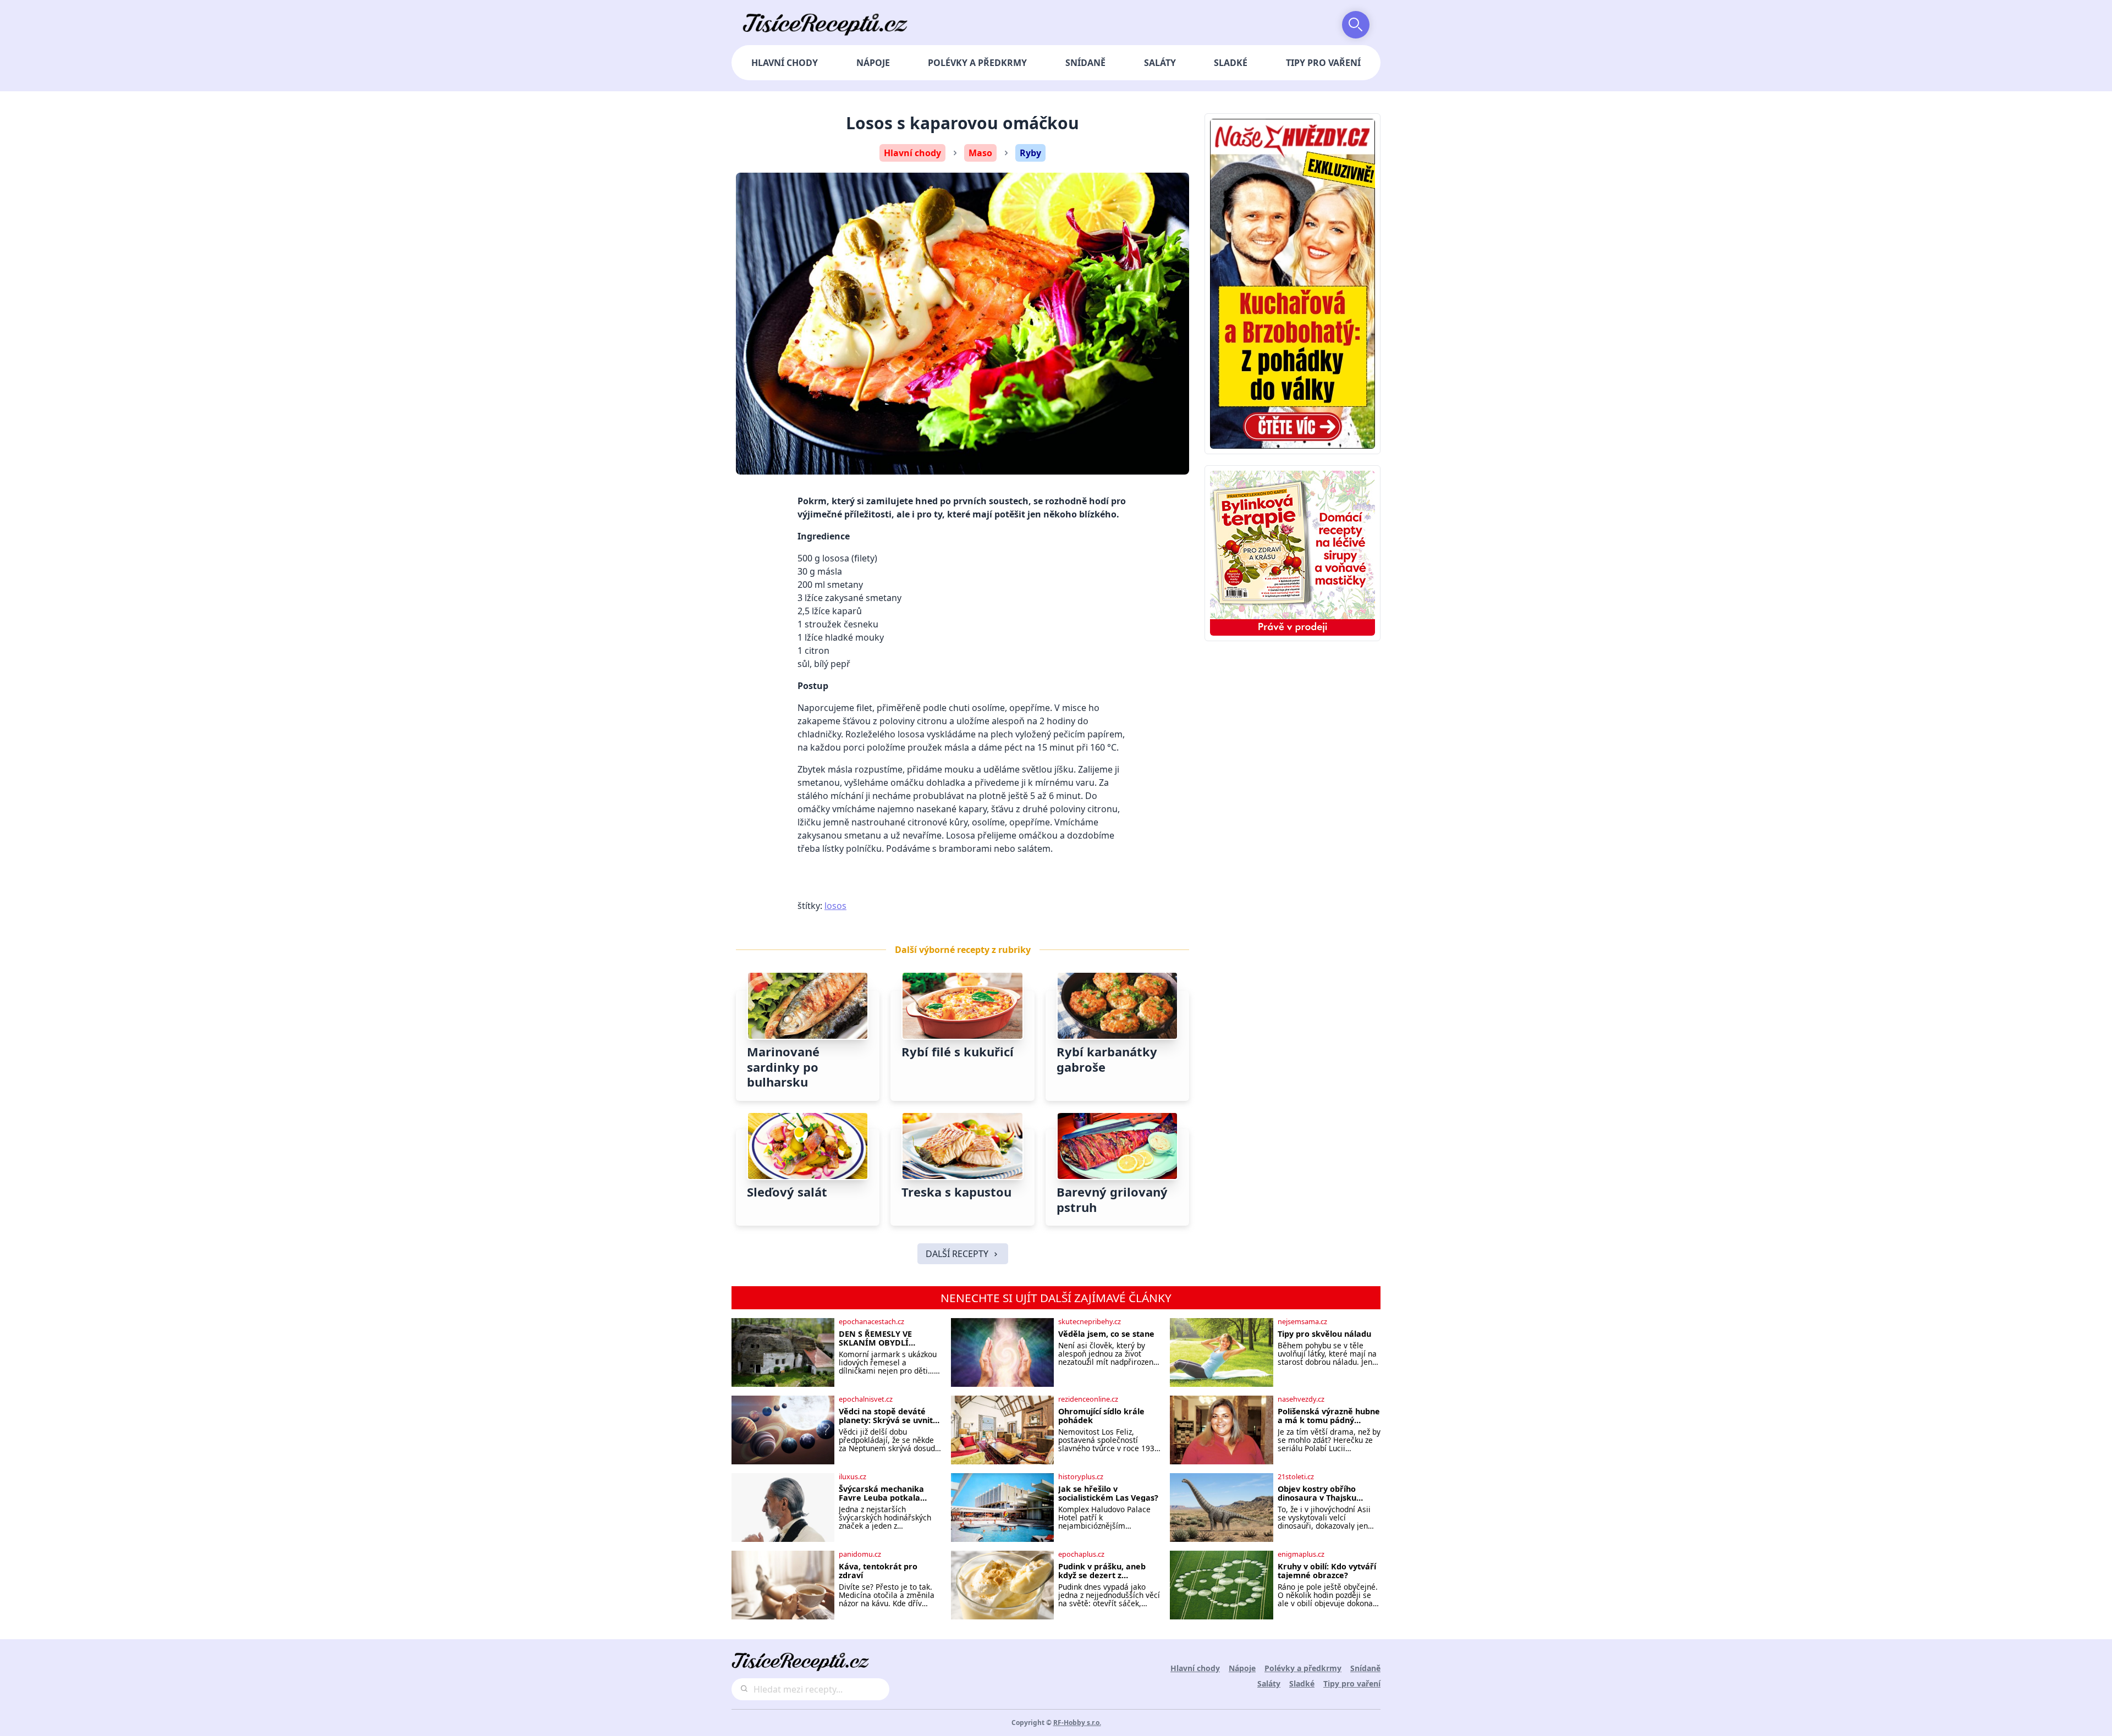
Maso (980, 153)
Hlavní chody (785, 63)
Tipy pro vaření (1323, 63)
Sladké (1231, 63)
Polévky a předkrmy (977, 63)
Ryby (1030, 153)
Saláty (1160, 63)
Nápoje (873, 63)
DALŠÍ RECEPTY (957, 1254)
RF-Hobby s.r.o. (1077, 1723)
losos (835, 906)
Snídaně (1085, 63)
